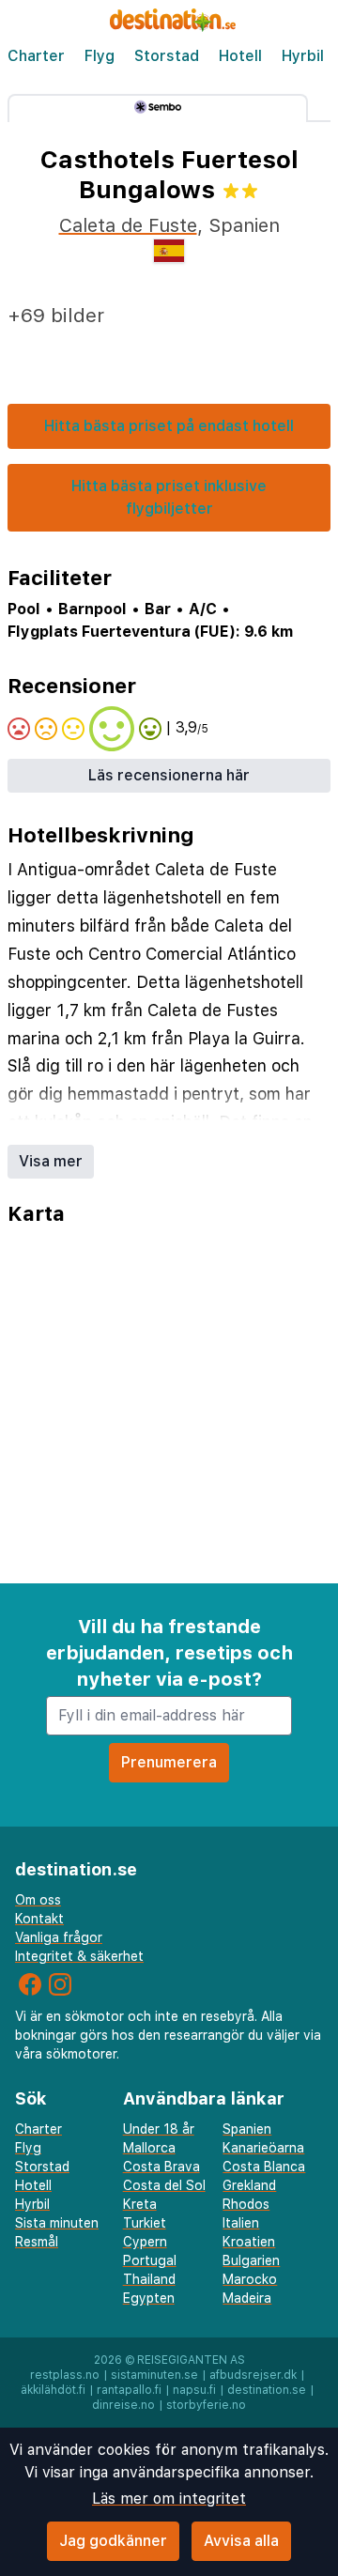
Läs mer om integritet (169, 2499)
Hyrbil (303, 56)
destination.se (267, 2390)
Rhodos (246, 2204)
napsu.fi (194, 2390)
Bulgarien (251, 2260)
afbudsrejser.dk (253, 2375)
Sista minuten (57, 2223)
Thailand (149, 2279)
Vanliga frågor (59, 1937)
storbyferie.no (206, 2405)
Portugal (150, 2260)
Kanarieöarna (263, 2148)
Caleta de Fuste (128, 225)
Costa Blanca (264, 2167)
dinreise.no (123, 2405)
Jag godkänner (113, 2541)
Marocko (250, 2279)
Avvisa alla (241, 2541)
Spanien (247, 2129)
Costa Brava (161, 2167)
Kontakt (39, 1919)
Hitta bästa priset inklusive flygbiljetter (169, 497)
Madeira (247, 2298)
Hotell (240, 56)
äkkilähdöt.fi (53, 2390)
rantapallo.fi (129, 2390)
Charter (36, 56)
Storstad (167, 56)
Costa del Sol (164, 2185)
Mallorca (149, 2148)
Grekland (249, 2185)
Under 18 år (159, 2129)
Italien (241, 2223)
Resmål (37, 2242)
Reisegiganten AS (191, 2360)
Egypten (149, 2298)
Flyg (100, 56)
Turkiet (145, 2223)
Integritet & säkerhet (79, 1956)
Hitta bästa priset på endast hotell (169, 426)
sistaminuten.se (154, 2375)
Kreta (140, 2204)
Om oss (38, 1900)
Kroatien (249, 2242)
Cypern (145, 2242)
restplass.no (65, 2375)
